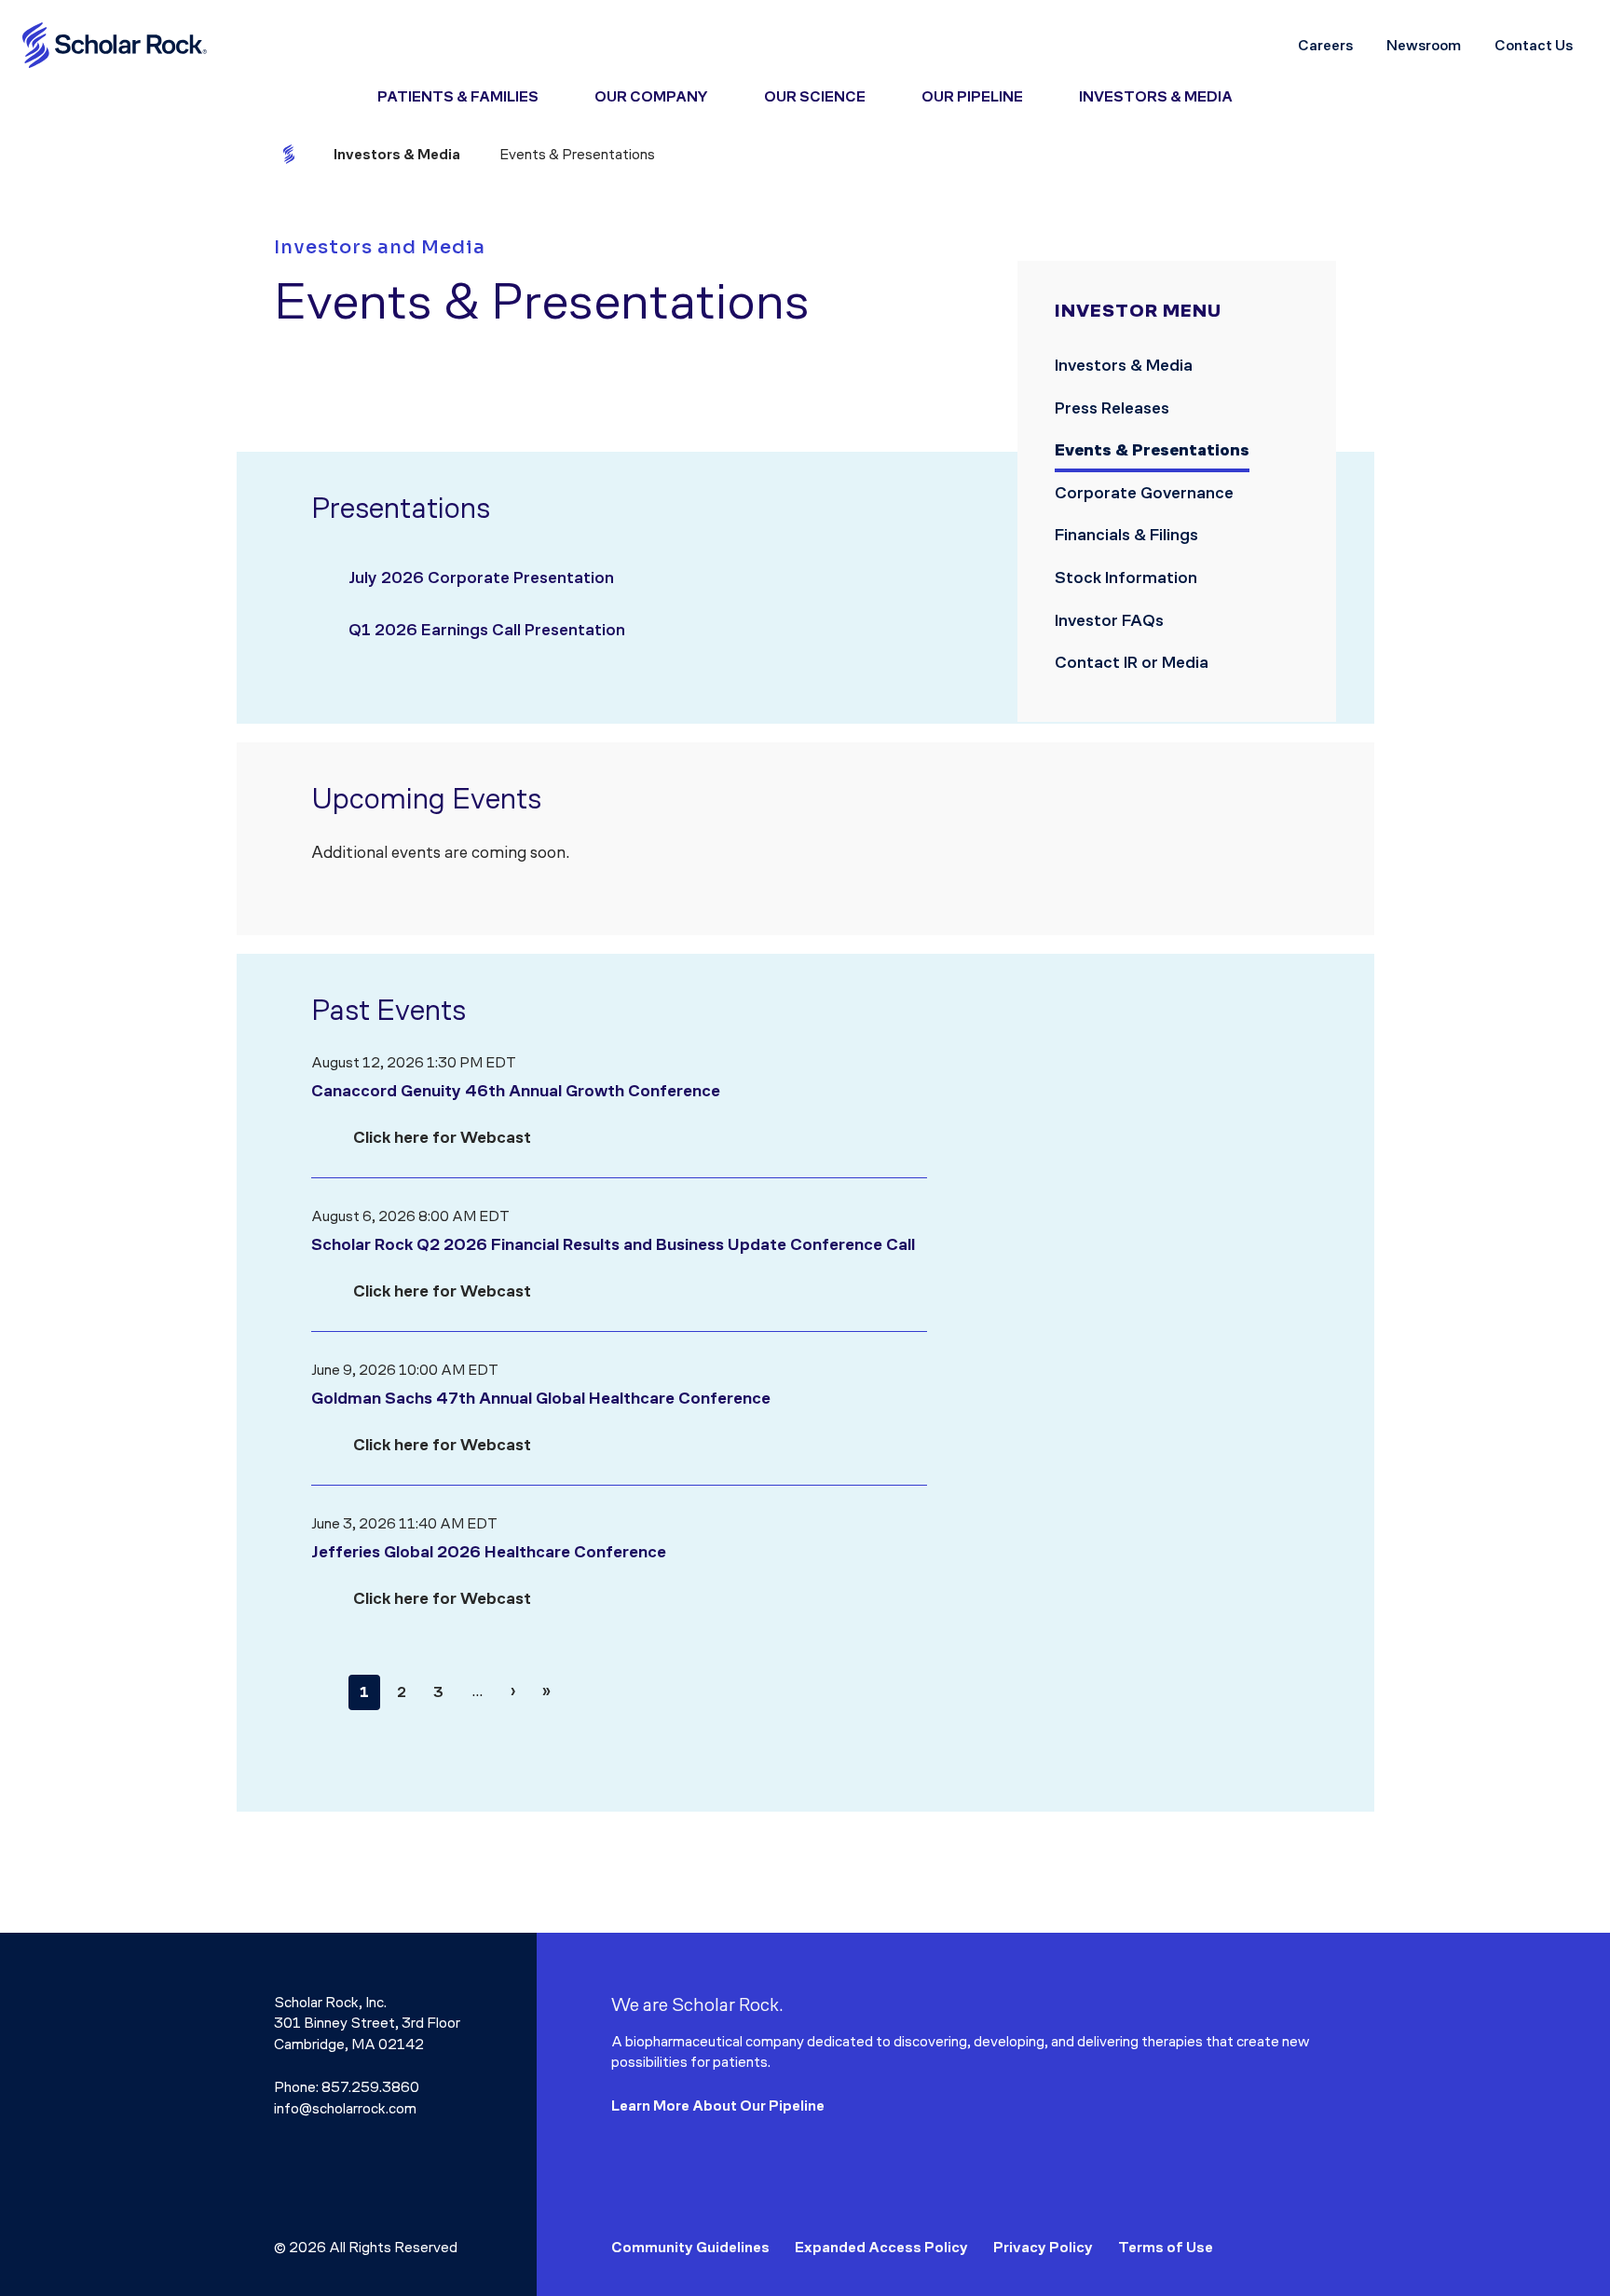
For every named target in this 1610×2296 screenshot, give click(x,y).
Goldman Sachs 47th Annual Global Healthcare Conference (541, 1398)
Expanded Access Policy (881, 2247)
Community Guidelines (690, 2247)
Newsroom (1424, 45)
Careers (1325, 45)
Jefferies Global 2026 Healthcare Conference (489, 1552)
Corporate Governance (1146, 493)
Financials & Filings (1128, 535)
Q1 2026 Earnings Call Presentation (487, 630)
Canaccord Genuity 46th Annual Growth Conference (516, 1091)
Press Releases (1114, 408)
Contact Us (1534, 45)
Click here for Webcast (442, 1137)
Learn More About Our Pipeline (718, 2106)
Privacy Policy (1043, 2247)
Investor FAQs (1109, 620)
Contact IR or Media (1132, 662)
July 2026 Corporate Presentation (481, 577)
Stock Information (1128, 577)
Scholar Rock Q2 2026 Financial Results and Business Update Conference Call (613, 1244)
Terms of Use (1166, 2247)
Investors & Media (1124, 365)
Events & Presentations (1152, 450)
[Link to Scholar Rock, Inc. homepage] (116, 45)
